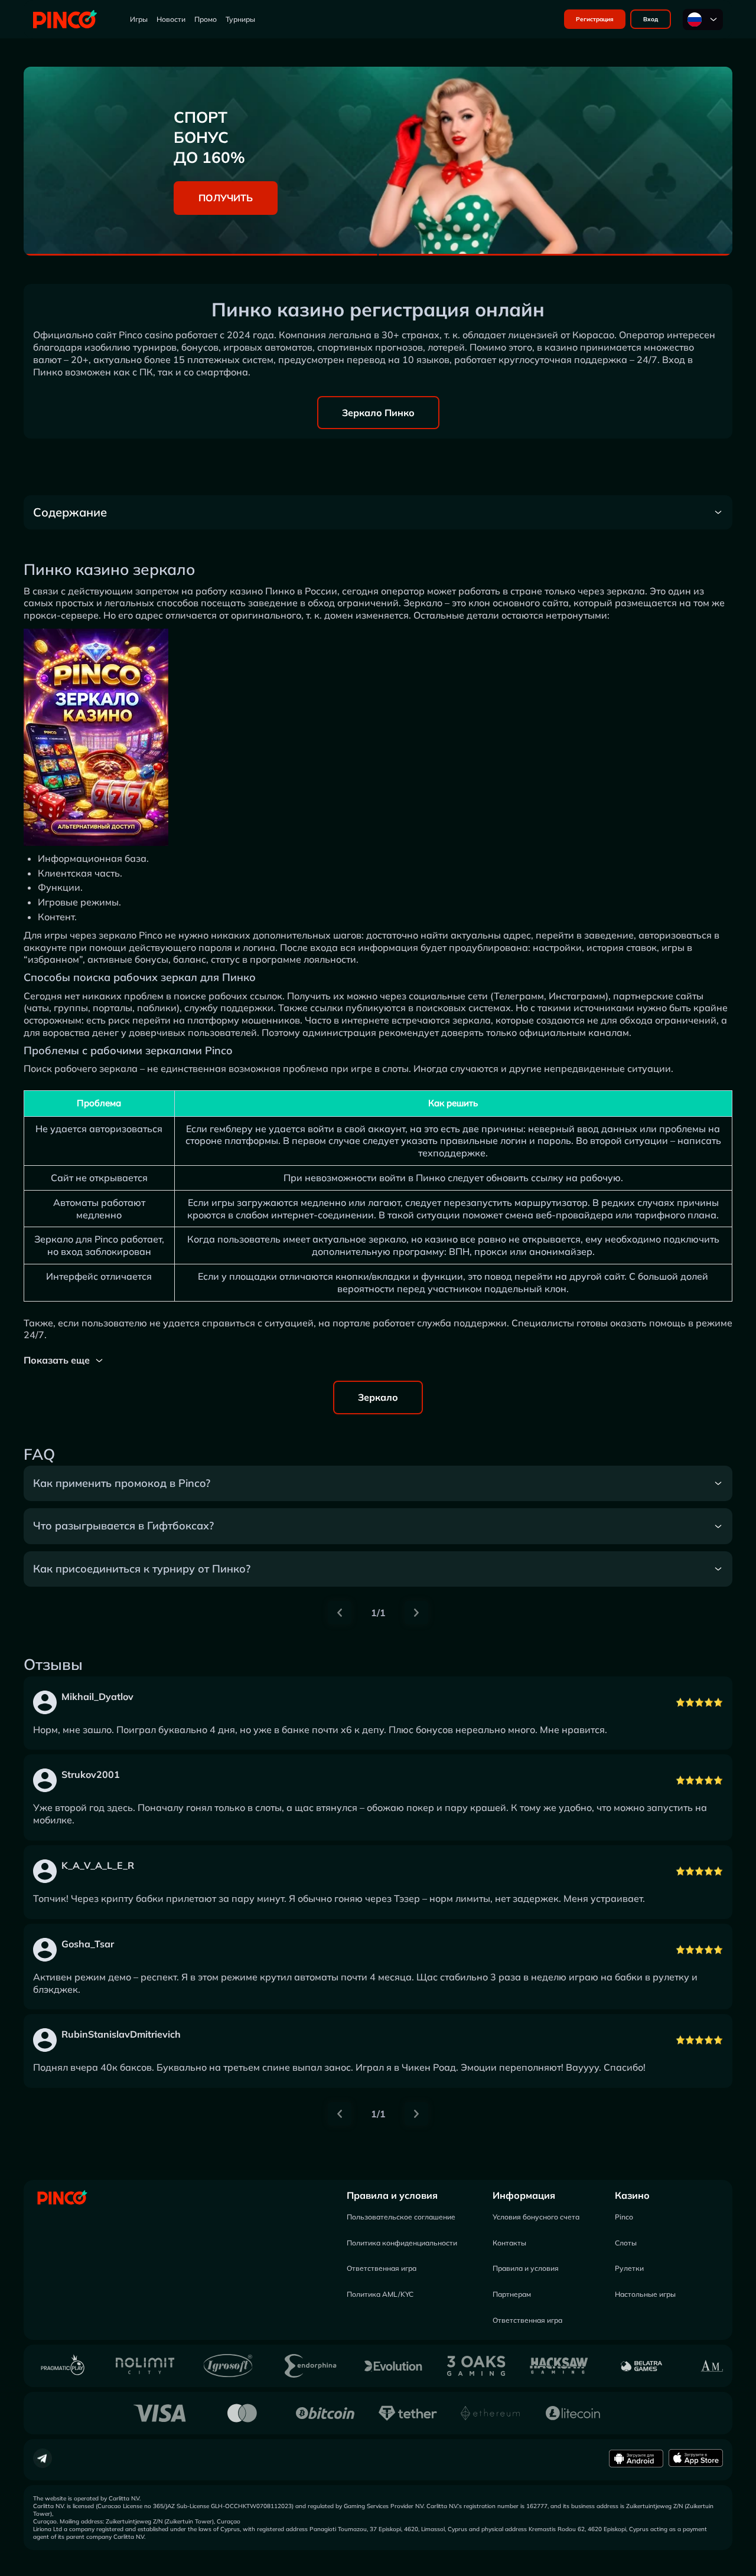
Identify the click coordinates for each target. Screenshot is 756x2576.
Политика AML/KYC (380, 2294)
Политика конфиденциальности (402, 2243)
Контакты (509, 2243)
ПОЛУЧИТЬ (226, 198)
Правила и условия (392, 2195)
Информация (524, 2195)
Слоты (626, 2243)
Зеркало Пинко (378, 413)
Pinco (624, 2217)
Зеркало (378, 1397)
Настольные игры (645, 2294)
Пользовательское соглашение (401, 2217)
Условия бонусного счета (536, 2217)
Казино (632, 2195)
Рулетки (629, 2268)
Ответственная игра (382, 2268)
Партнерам (512, 2294)
